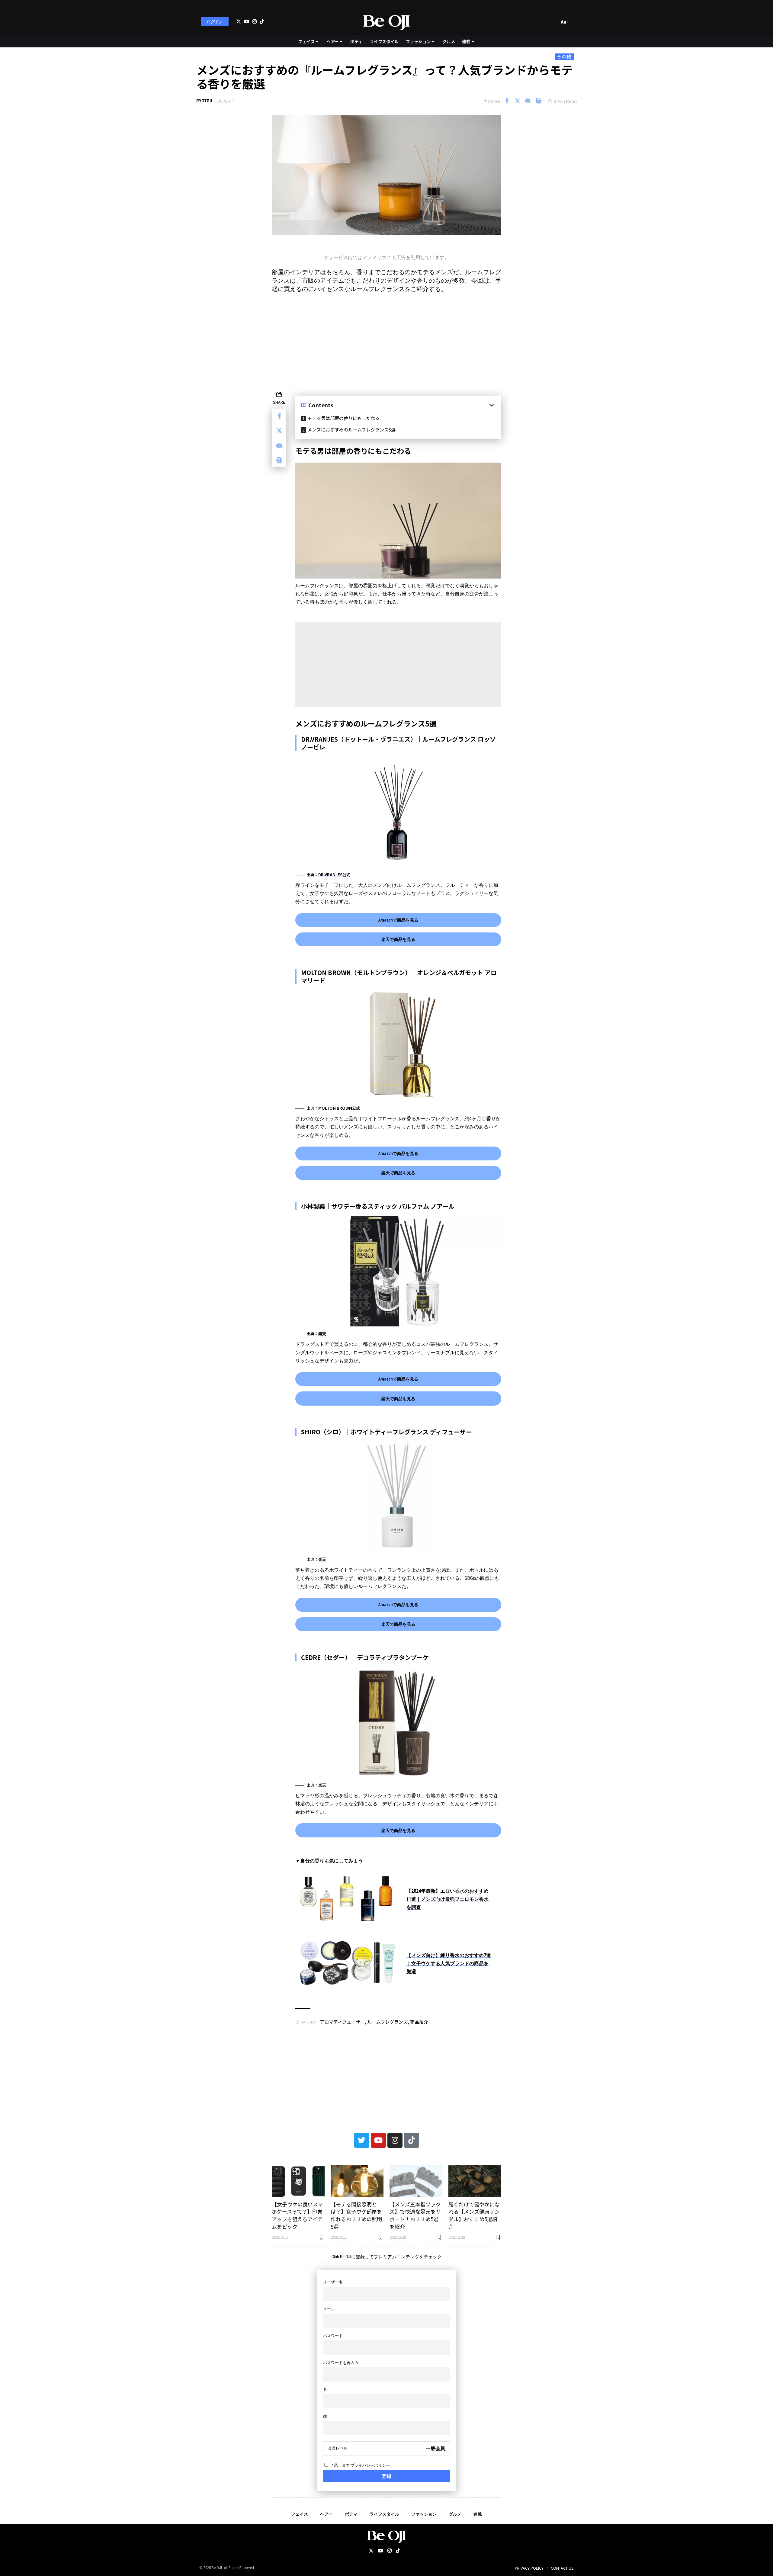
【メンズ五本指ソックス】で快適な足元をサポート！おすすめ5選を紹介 (415, 2215)
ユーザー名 (333, 2282)
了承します (359, 2465)
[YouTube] (247, 21)
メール (329, 2309)
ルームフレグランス (387, 2022)
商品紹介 (419, 2022)
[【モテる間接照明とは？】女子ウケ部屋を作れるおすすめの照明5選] (357, 2181)
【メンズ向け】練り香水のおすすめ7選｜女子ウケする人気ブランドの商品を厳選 (449, 1963)
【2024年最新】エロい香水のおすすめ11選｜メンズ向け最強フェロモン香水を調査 (447, 1899)
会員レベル (338, 2448)
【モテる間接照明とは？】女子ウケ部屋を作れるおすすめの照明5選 (356, 2215)
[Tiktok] (262, 21)
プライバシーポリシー (370, 2465)
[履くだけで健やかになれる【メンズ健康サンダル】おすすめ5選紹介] (475, 2181)
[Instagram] (255, 21)
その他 (564, 56)
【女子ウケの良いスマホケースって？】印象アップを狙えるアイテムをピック (297, 2215)
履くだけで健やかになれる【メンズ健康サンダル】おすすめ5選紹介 (474, 2215)
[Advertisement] (386, 341)
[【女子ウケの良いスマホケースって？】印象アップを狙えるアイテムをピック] (298, 2181)
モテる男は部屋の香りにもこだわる (344, 418)
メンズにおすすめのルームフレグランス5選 (351, 430)
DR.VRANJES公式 (334, 875)
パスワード (333, 2336)
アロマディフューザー (342, 2022)
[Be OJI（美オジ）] (387, 22)
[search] (553, 22)
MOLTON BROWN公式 (339, 1108)
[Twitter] (239, 22)
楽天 (322, 1334)
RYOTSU (204, 101)
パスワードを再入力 (341, 2363)
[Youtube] (378, 2140)
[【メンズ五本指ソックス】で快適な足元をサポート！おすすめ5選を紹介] (416, 2181)
